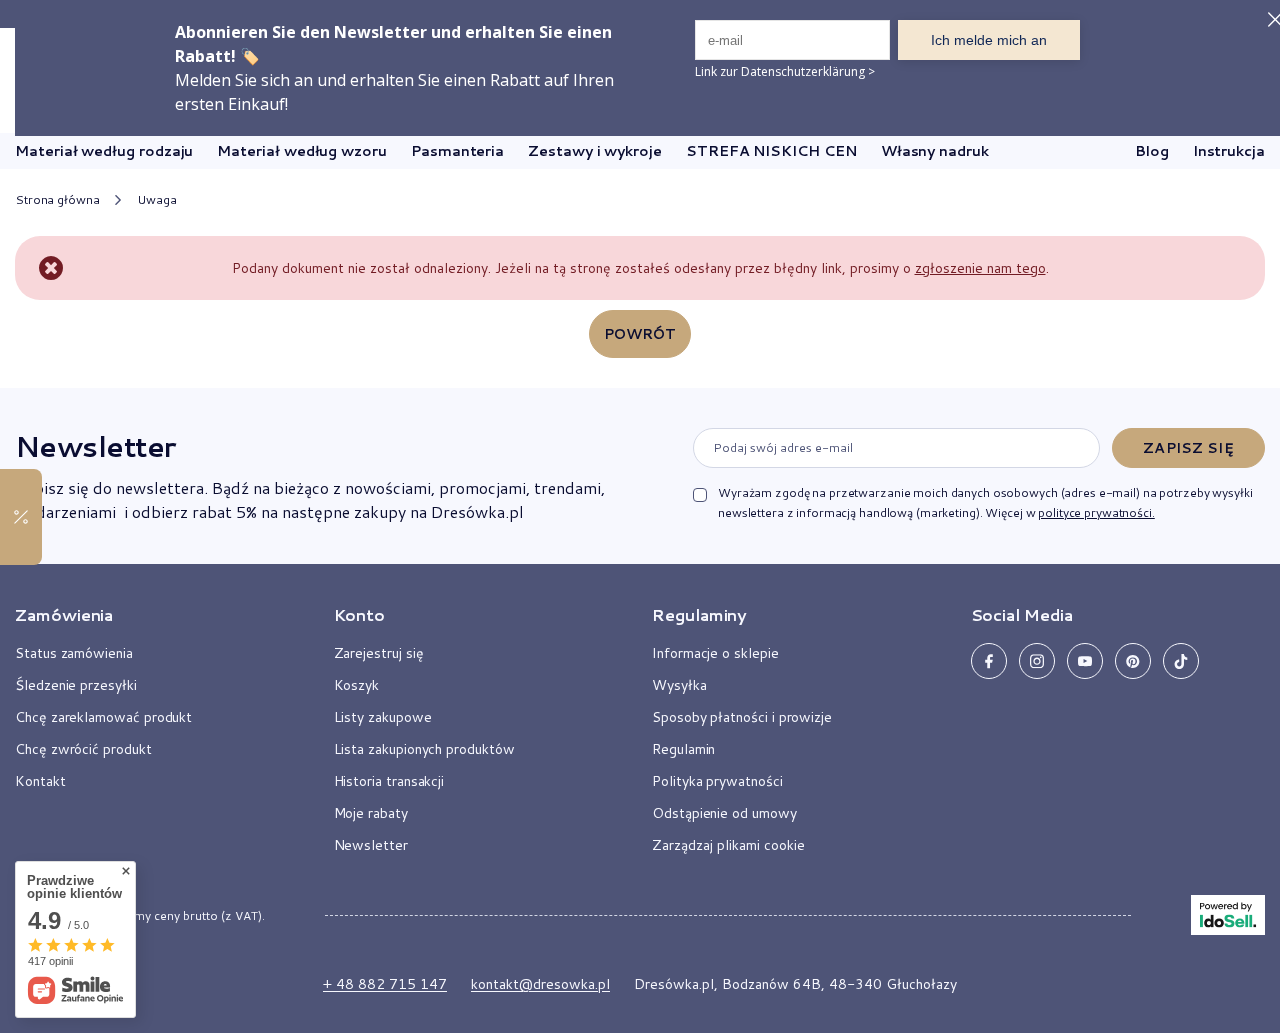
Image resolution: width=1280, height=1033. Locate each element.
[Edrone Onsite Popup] (640, 516)
